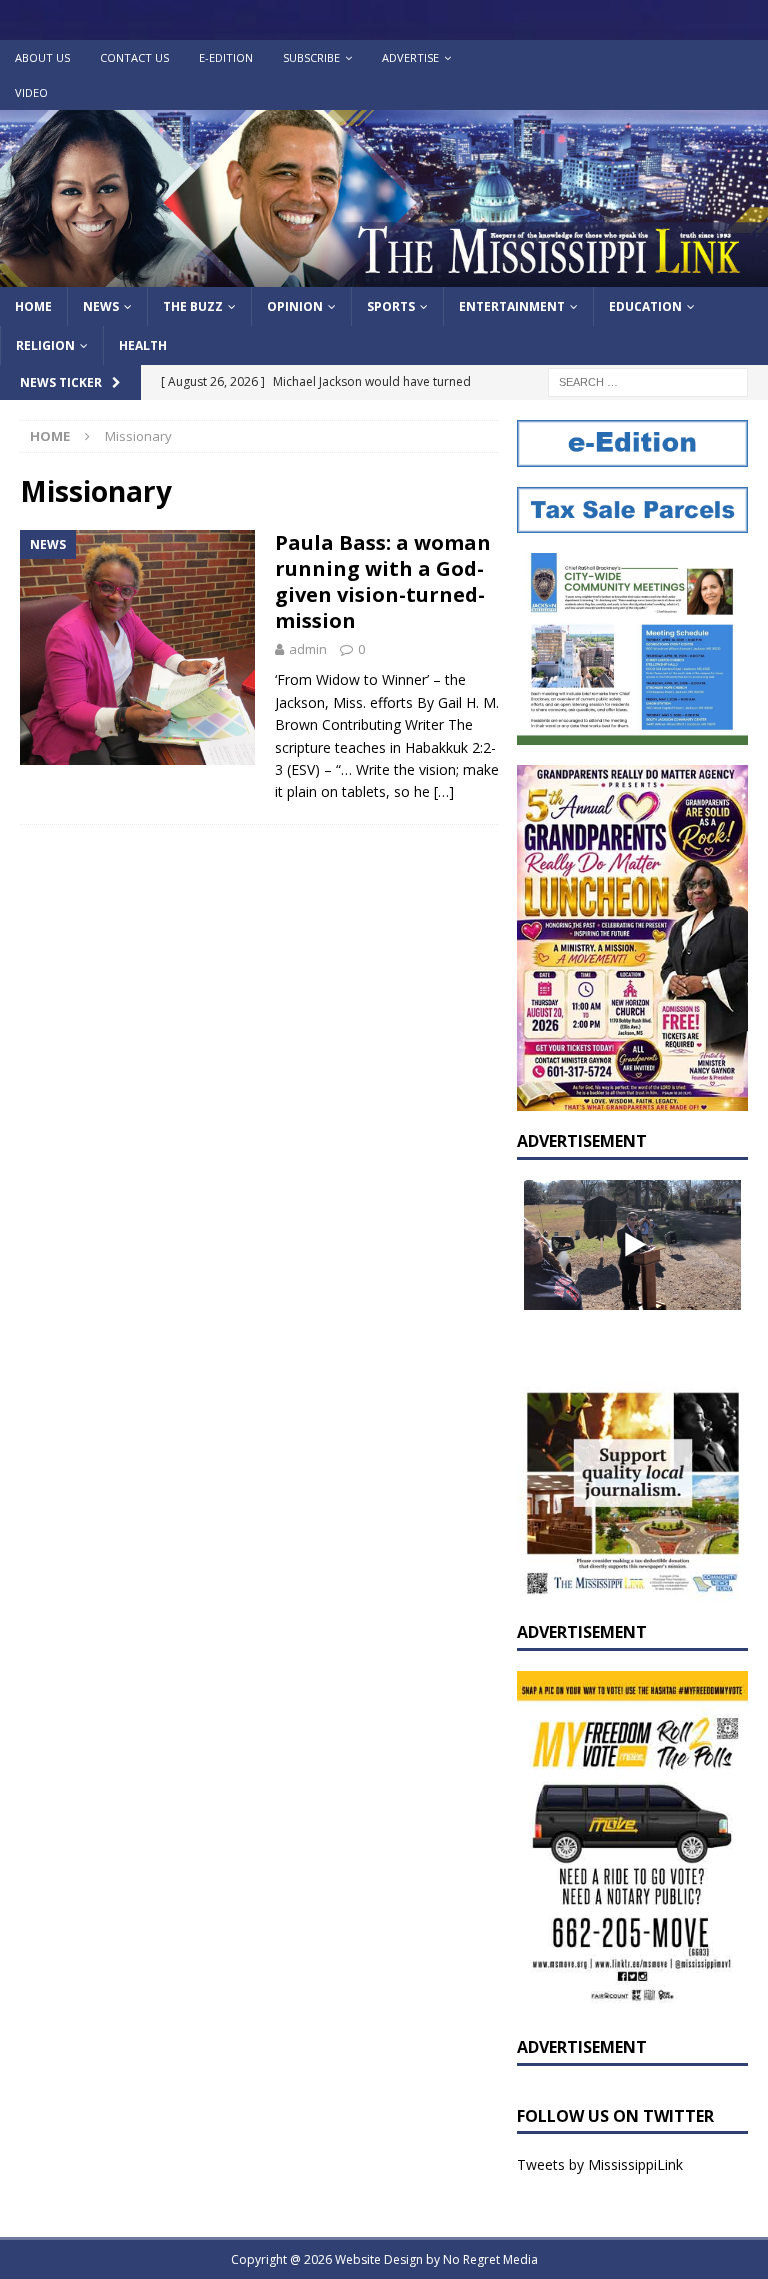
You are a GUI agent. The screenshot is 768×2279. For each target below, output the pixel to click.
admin (308, 649)
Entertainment (512, 306)
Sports (391, 306)
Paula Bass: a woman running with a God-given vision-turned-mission (383, 581)
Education (645, 306)
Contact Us (134, 57)
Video (31, 92)
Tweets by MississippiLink (600, 2164)
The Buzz (193, 306)
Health (143, 345)
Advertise (410, 57)
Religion (45, 345)
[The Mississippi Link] (384, 275)
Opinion (295, 306)
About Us (42, 57)
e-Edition (226, 57)
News (101, 306)
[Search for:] (648, 381)
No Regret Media (490, 2259)
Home (33, 306)
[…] (444, 791)
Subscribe (311, 57)
